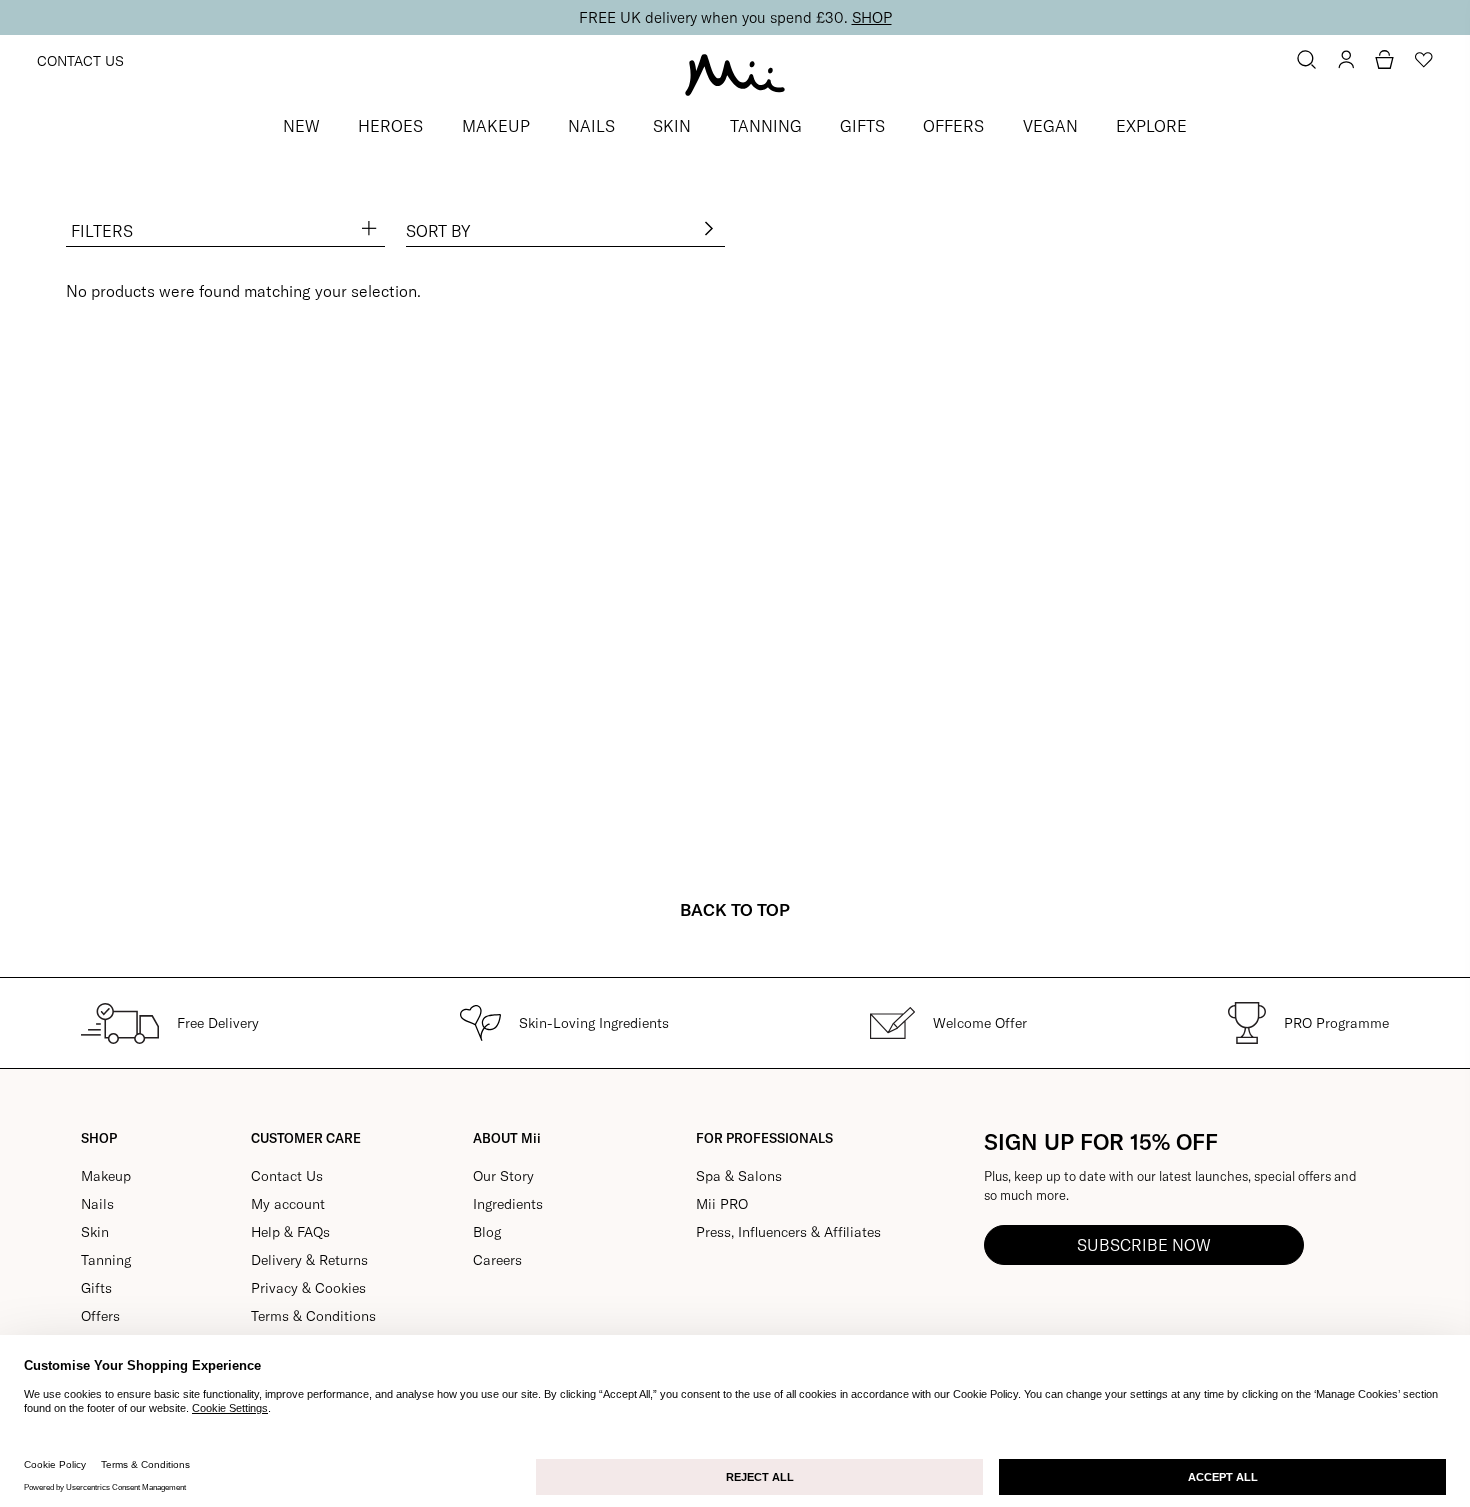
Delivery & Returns (309, 1260)
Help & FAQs (290, 1232)
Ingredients (508, 1204)
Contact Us (80, 61)
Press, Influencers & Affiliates (788, 1232)
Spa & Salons (739, 1176)
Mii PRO (722, 1204)
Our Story (503, 1176)
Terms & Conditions (313, 1316)
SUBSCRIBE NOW (1144, 1245)
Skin (95, 1232)
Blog (487, 1232)
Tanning (106, 1260)
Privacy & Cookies (308, 1288)
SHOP (872, 17)
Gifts (96, 1288)
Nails (97, 1204)
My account (288, 1204)
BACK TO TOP (735, 909)
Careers (497, 1260)
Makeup (106, 1176)
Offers (100, 1316)
